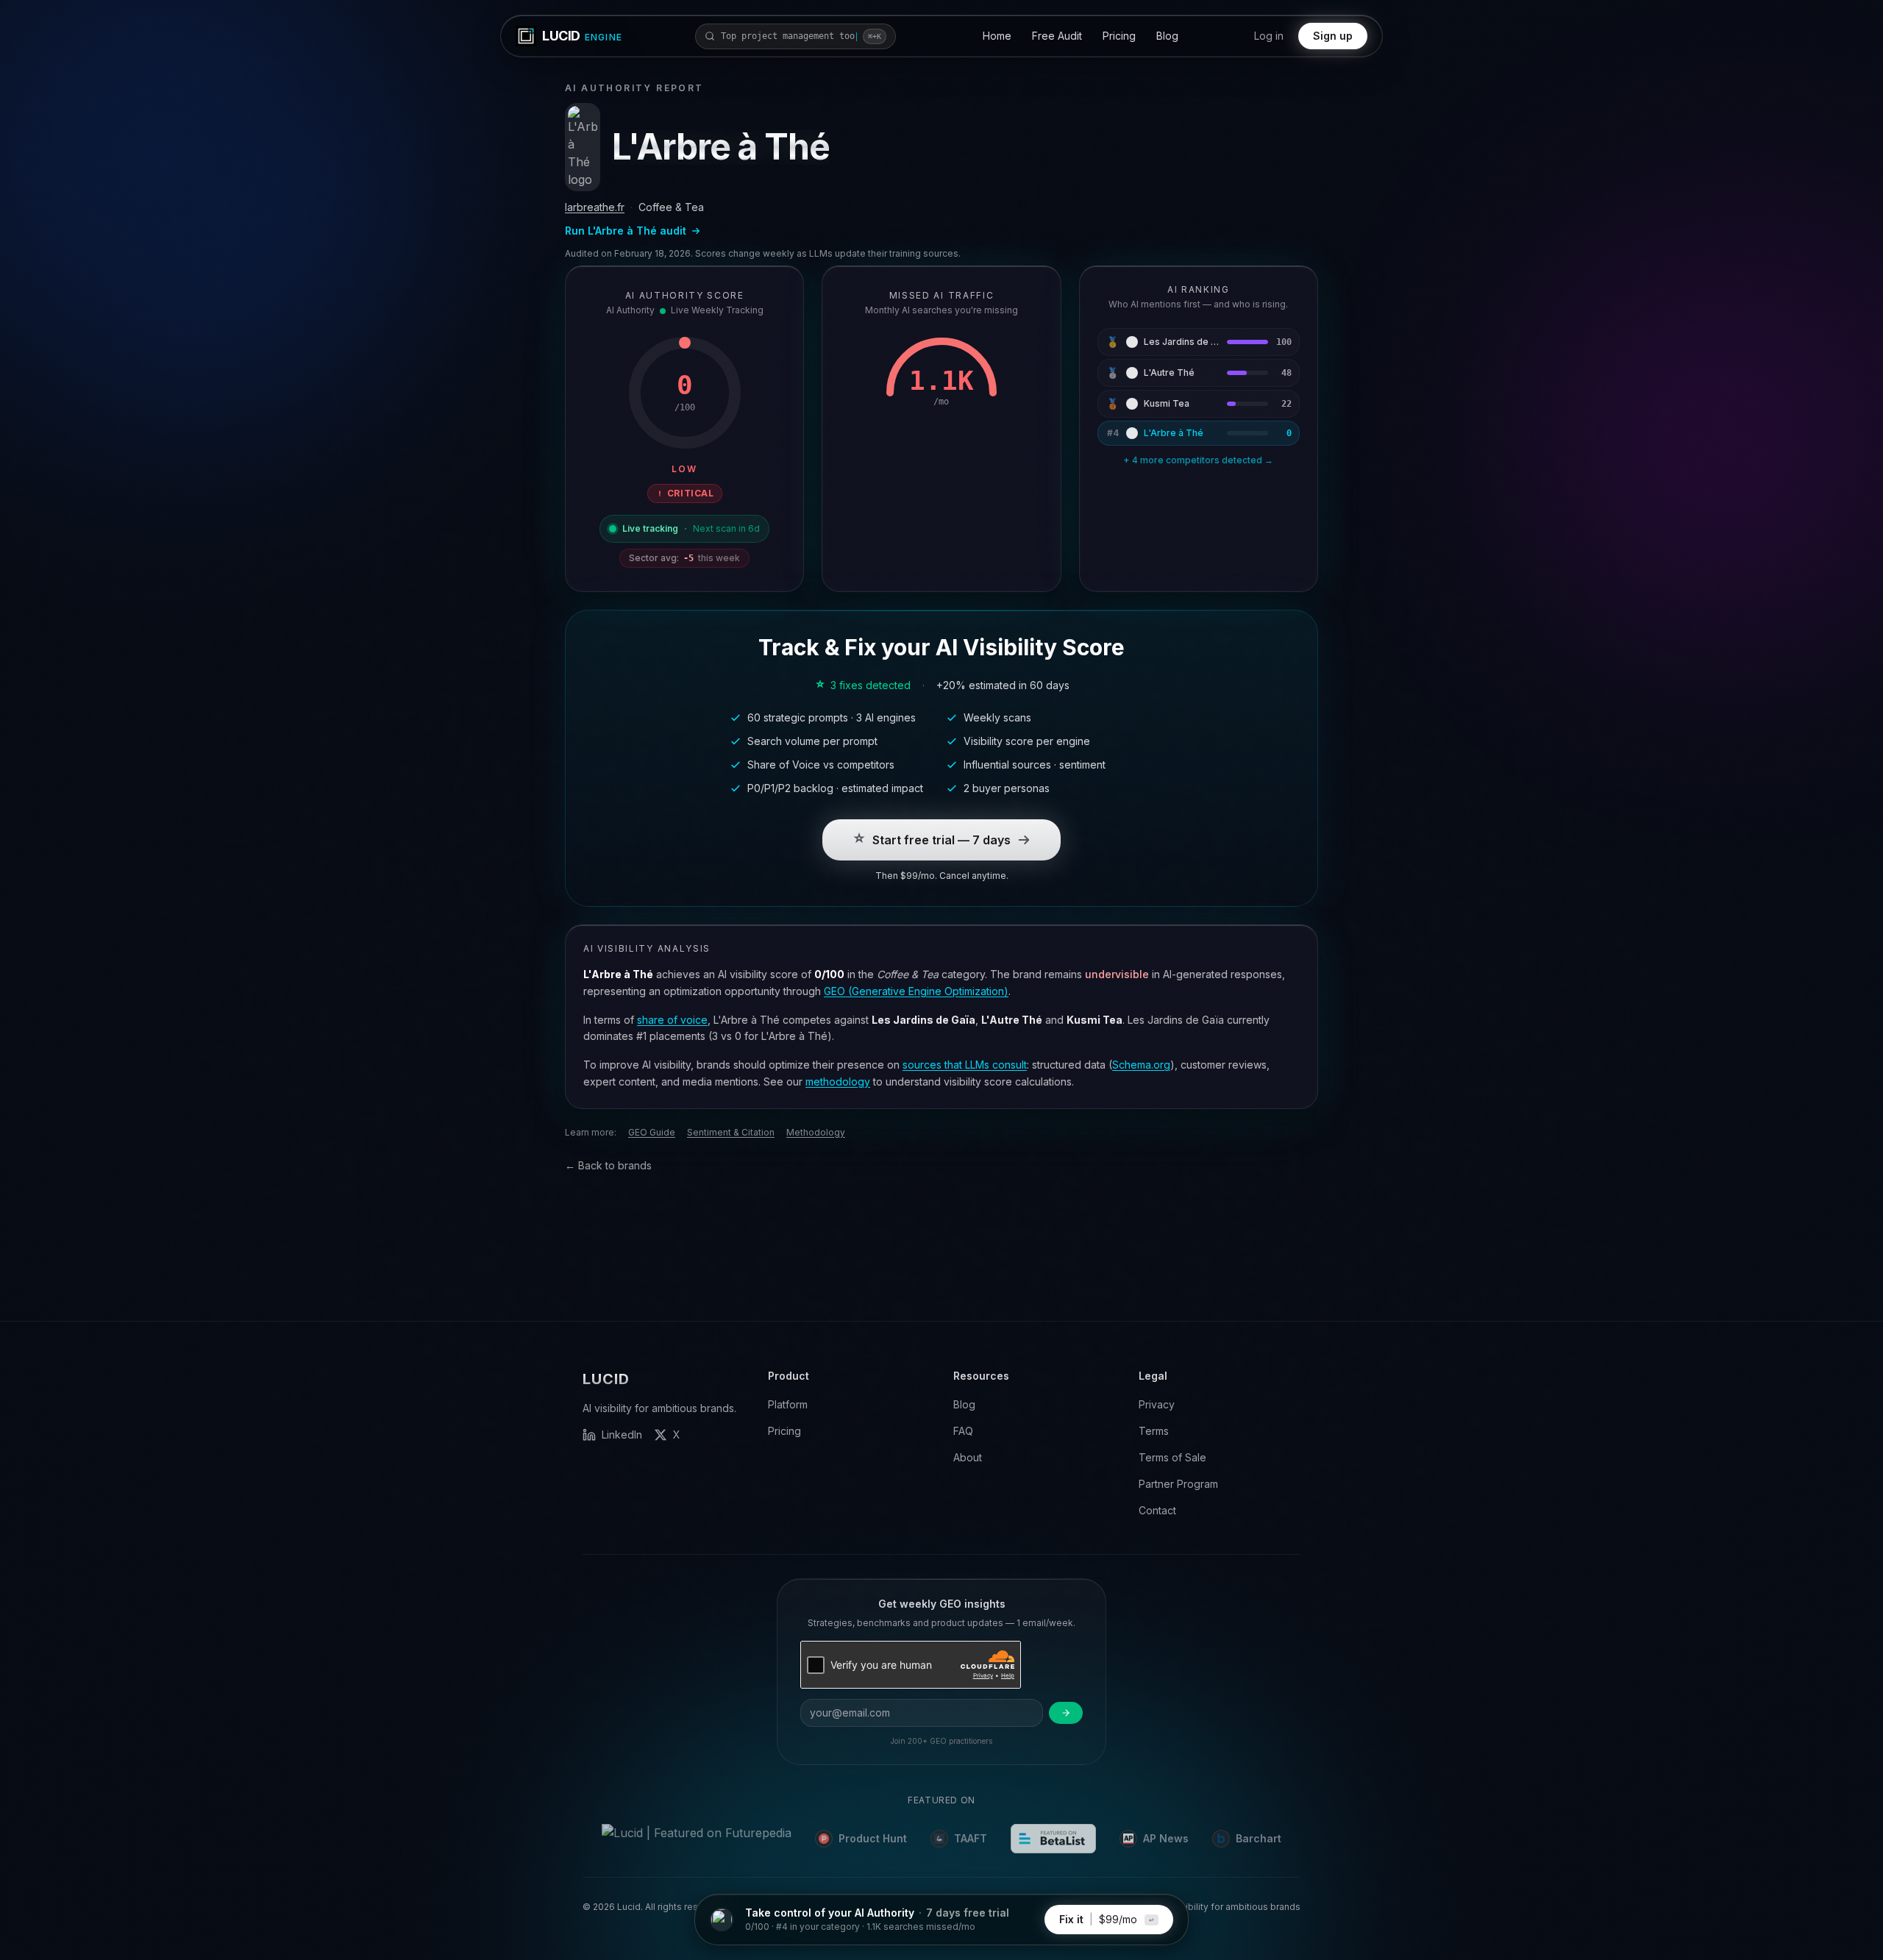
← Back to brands (608, 1165)
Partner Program (1178, 1484)
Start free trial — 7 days (941, 840)
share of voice (672, 1020)
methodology (838, 1081)
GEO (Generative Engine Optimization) (916, 991)
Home (997, 36)
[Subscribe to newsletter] (1066, 1713)
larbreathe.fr (595, 207)
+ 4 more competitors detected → (1198, 460)
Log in (1269, 36)
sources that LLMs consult (965, 1065)
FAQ (963, 1431)
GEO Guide (652, 1132)
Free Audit (1057, 36)
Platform (788, 1404)
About (968, 1457)
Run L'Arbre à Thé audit (626, 231)
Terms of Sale (1172, 1457)
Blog (1167, 36)
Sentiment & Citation (731, 1132)
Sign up (1333, 36)
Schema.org (1141, 1065)
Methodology (816, 1132)
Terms (1154, 1431)
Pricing (1119, 36)
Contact (1157, 1510)
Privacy (1157, 1404)
